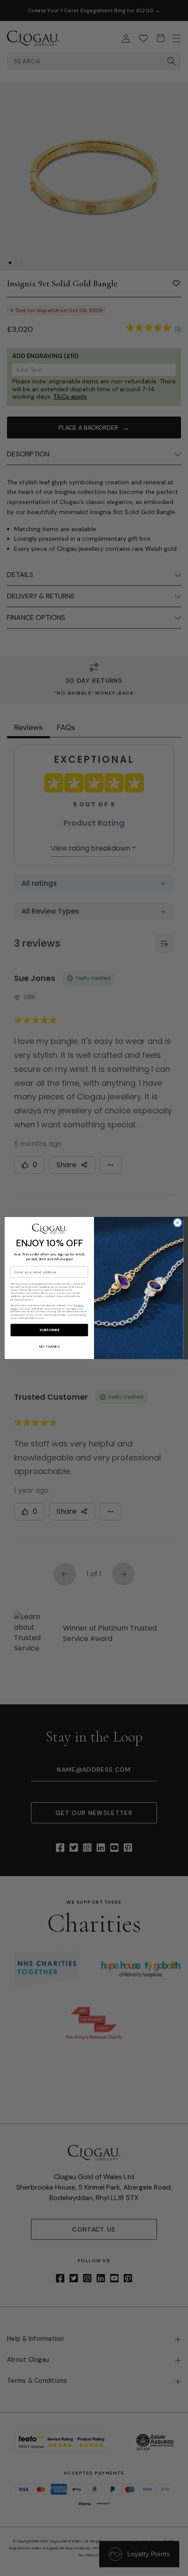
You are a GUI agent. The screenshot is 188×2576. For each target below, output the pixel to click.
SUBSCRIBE (49, 1330)
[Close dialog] (178, 1223)
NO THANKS (49, 1347)
